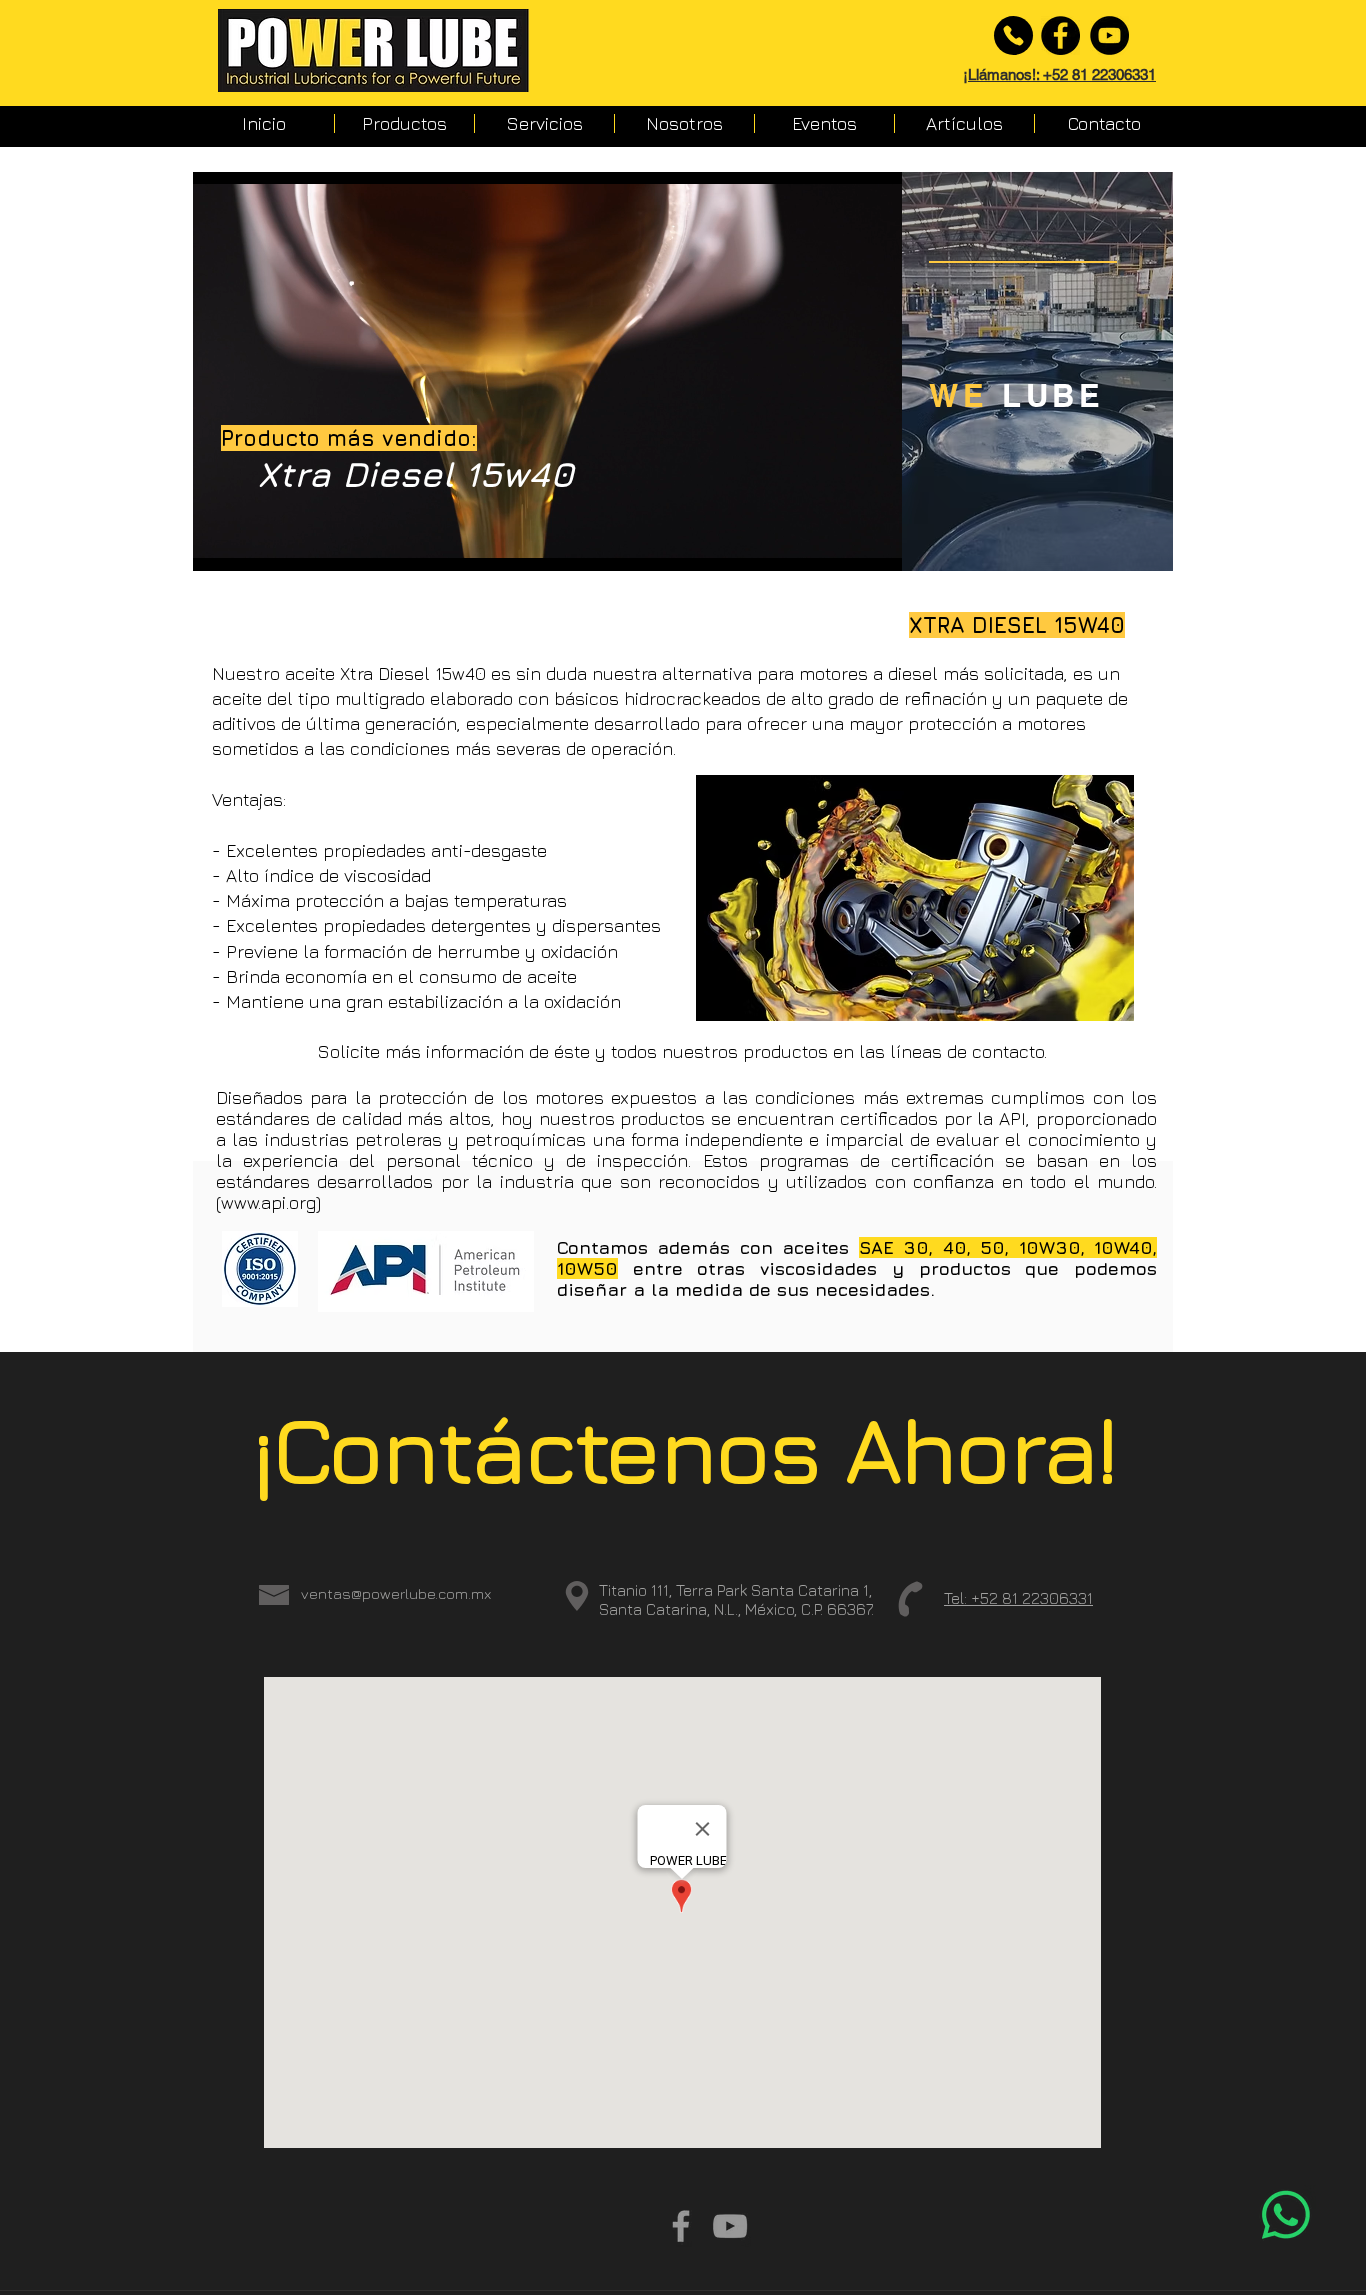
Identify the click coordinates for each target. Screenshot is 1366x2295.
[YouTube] (1109, 35)
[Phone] (1013, 35)
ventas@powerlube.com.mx (396, 1593)
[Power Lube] (681, 2226)
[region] (1037, 371)
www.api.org (268, 1202)
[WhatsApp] (1286, 2215)
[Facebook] (1060, 35)
